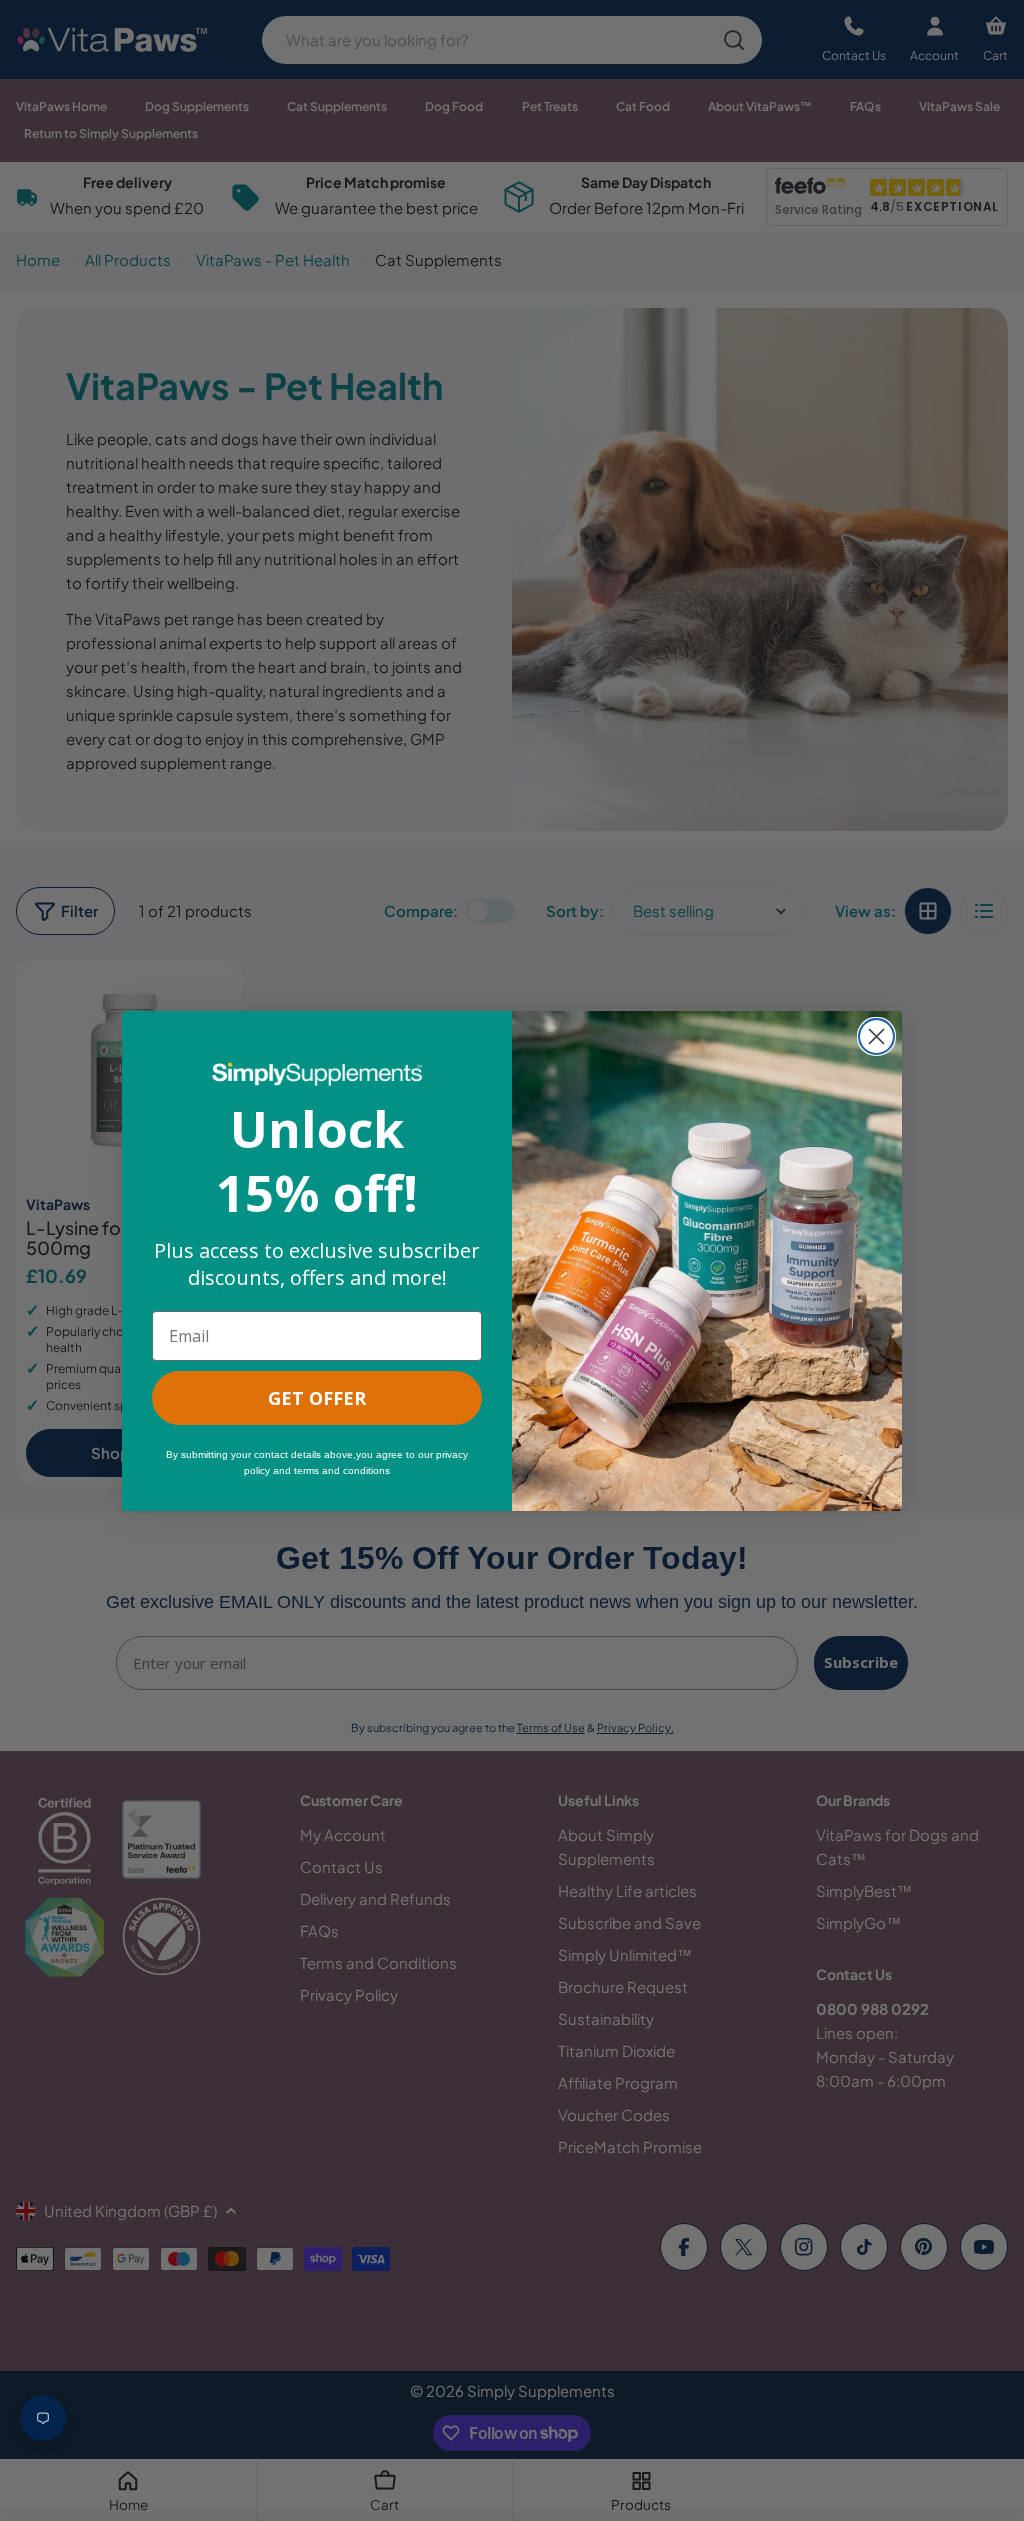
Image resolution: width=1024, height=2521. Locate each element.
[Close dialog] (876, 1036)
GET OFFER (317, 1398)
